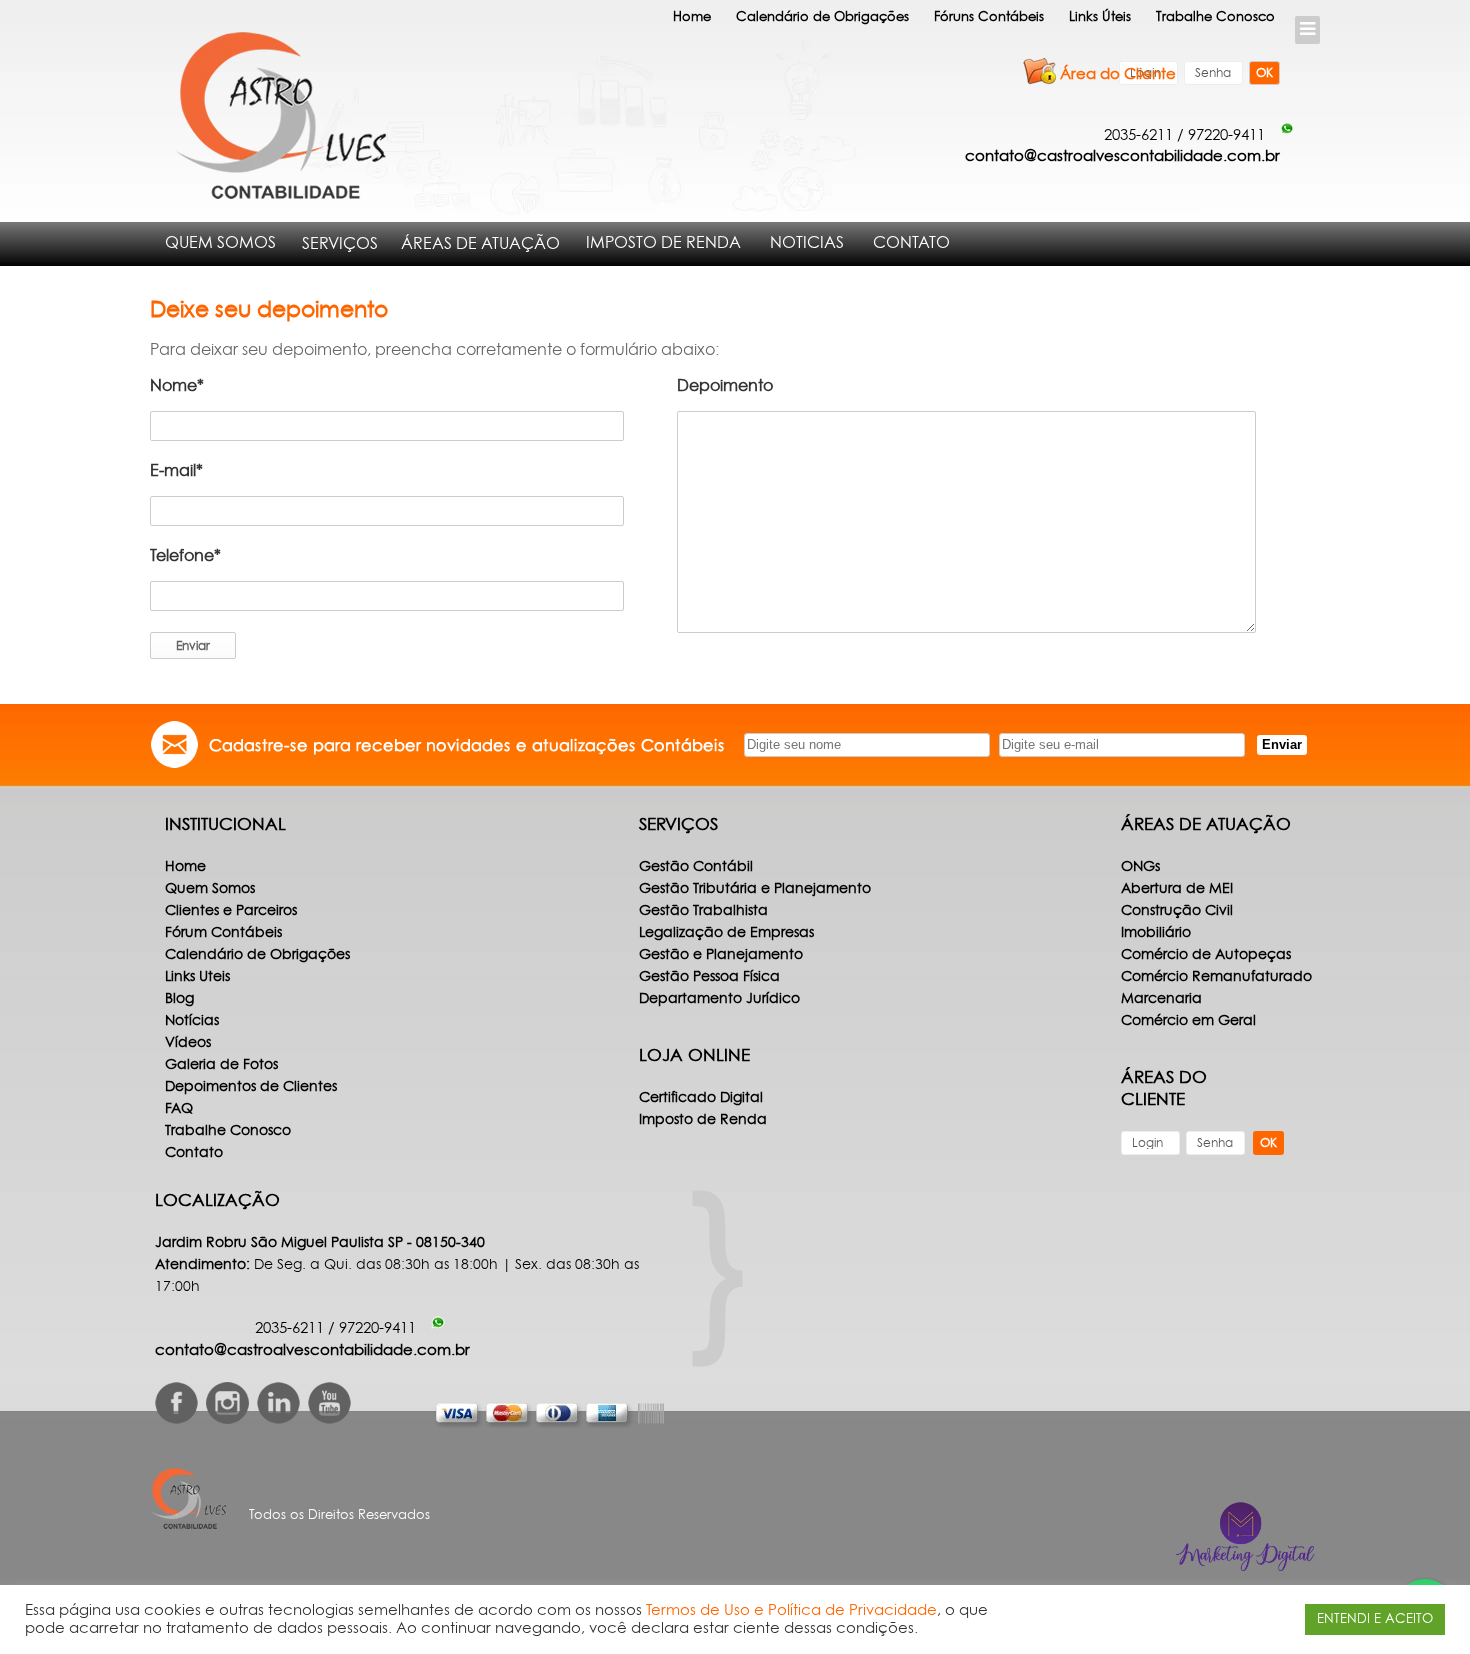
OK (1264, 73)
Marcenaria (1161, 999)
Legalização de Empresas (726, 933)
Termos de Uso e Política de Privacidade (791, 1610)
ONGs (1140, 867)
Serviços (340, 244)
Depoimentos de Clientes (251, 1087)
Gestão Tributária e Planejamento (755, 889)
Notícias (192, 1021)
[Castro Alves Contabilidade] (277, 115)
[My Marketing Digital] (1245, 1536)
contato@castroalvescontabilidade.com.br (1122, 156)
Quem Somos (220, 243)
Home (692, 17)
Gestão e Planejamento (721, 955)
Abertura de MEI (1177, 889)
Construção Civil (1177, 911)
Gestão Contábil (696, 867)
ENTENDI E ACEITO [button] (1375, 1619)
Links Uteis (197, 977)
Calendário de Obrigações (822, 17)
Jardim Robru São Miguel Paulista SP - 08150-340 (320, 1243)
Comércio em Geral (1188, 1021)
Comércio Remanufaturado (1216, 977)
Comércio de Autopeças (1206, 955)
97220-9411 (1226, 135)
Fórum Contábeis (223, 933)
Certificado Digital (701, 1098)
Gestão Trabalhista (703, 911)
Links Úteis (1100, 17)
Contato (911, 243)
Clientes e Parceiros (231, 911)
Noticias (807, 243)
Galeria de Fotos (221, 1065)
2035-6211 (1138, 135)
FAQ (179, 1109)
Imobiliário (1156, 933)
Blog (179, 999)
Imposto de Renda (663, 243)
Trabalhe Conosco (1215, 17)
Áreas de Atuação (480, 244)
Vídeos (188, 1043)
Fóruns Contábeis (989, 17)
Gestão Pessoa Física (709, 977)
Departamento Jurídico (719, 999)
